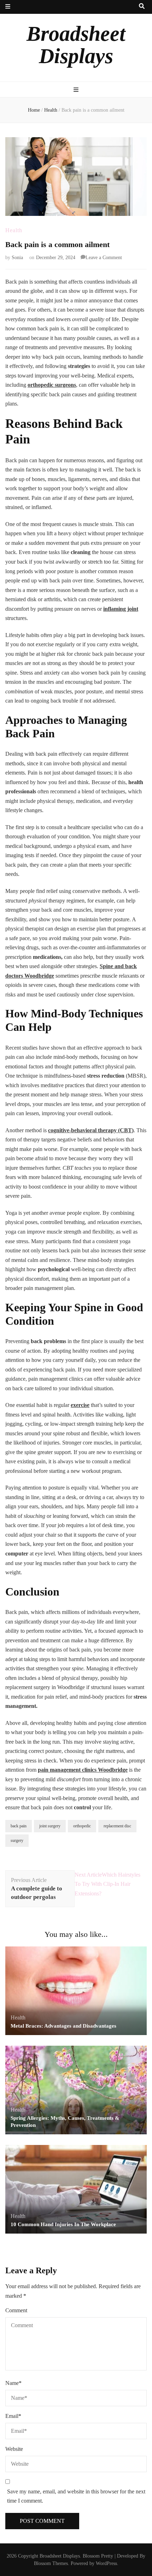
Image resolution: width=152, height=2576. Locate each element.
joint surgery (50, 1826)
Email (13, 2416)
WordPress (106, 2563)
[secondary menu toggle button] (8, 7)
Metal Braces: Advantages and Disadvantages (63, 2026)
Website (14, 2449)
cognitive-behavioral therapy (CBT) (91, 1130)
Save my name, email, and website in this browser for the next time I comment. (76, 2496)
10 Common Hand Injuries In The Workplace (63, 2224)
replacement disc (117, 1826)
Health (14, 230)
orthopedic (82, 1826)
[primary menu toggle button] (76, 90)
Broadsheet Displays (76, 45)
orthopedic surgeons (52, 385)
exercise (80, 1405)
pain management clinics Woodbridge (83, 1770)
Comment (16, 2310)
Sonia (17, 258)
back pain (19, 1826)
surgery (17, 1840)
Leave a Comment (104, 258)
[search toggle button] (142, 7)
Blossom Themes (51, 2563)
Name (13, 2383)
